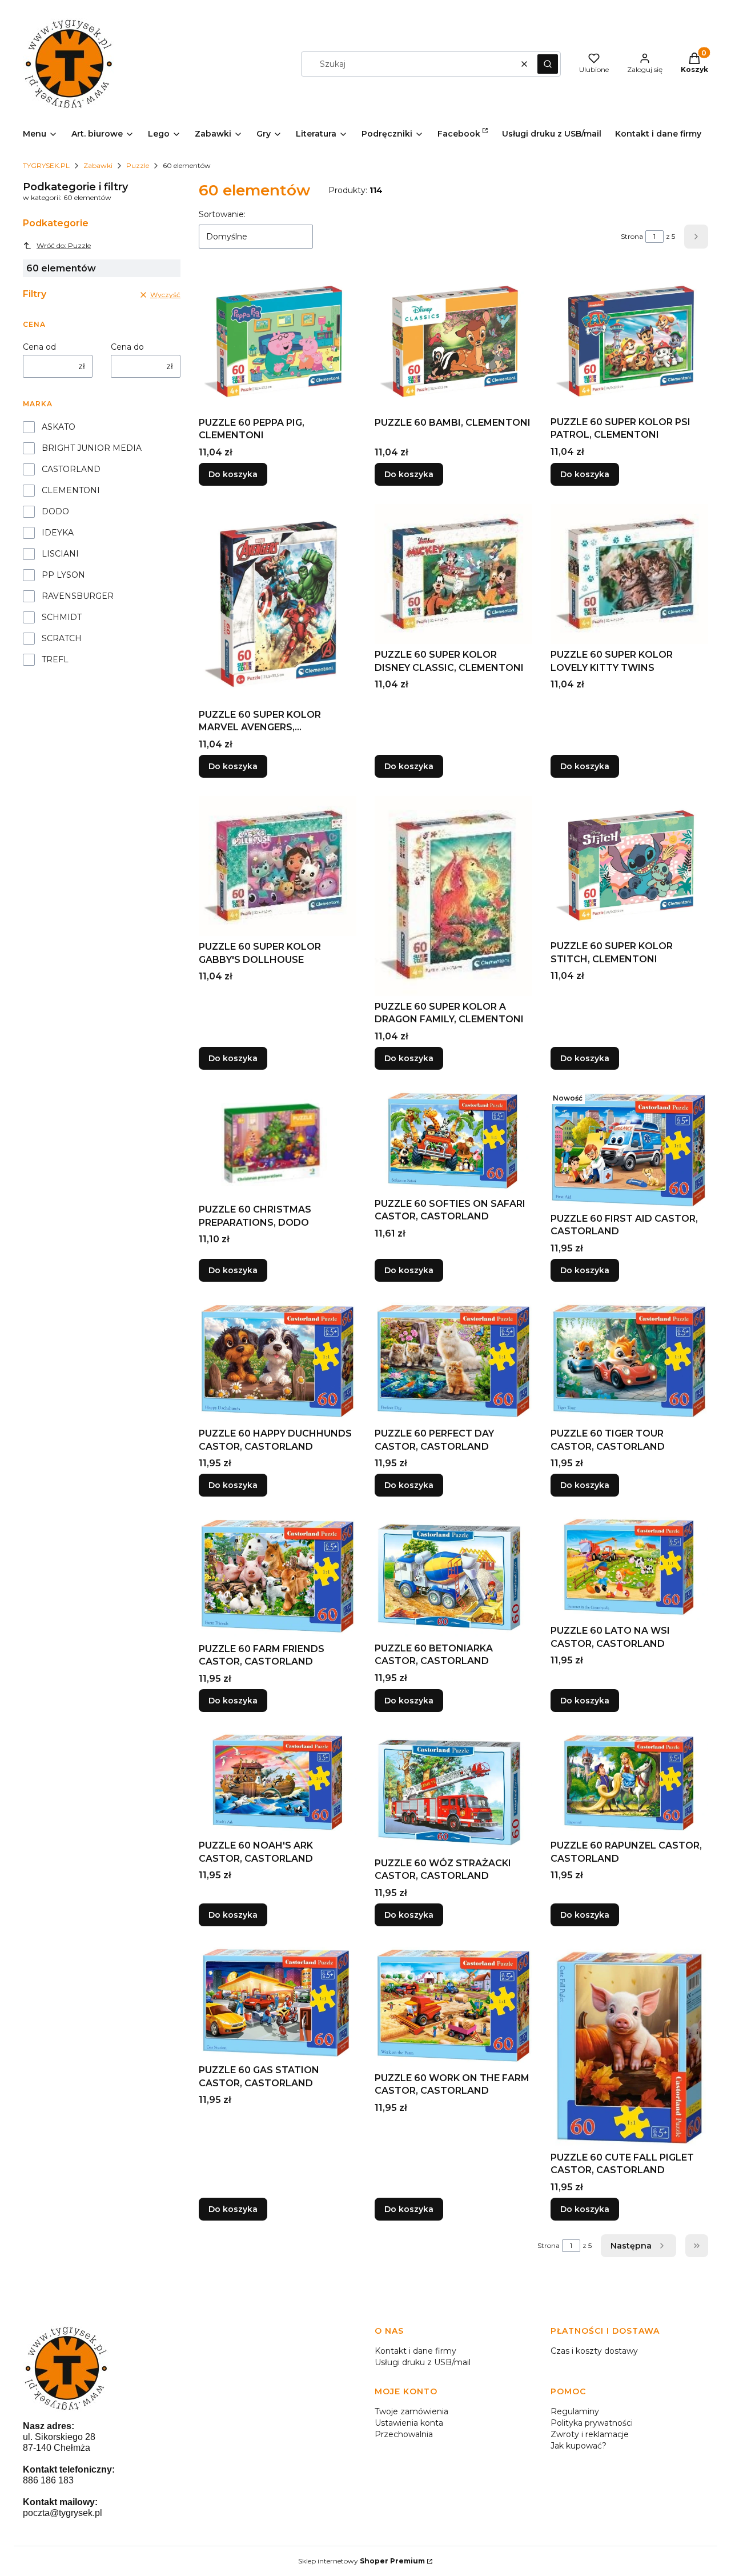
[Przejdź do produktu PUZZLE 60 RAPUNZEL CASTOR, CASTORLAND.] (629, 1783)
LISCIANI (60, 554)
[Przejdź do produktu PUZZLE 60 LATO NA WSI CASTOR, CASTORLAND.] (629, 1567)
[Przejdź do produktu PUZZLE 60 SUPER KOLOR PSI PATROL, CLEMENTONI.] (629, 341)
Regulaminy (575, 2411)
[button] (548, 64)
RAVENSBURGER (78, 596)
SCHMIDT (62, 617)
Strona (632, 236)
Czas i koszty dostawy (594, 2351)
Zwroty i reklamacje (590, 2434)
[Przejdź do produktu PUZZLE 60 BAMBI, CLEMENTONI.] (453, 341)
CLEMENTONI (71, 490)
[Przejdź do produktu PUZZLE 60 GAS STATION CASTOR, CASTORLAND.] (278, 2002)
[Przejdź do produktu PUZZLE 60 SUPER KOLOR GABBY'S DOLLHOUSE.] (278, 866)
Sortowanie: (222, 214)
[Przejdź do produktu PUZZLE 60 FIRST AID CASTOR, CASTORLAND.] (629, 1148)
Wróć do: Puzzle (64, 245)
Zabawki (98, 165)
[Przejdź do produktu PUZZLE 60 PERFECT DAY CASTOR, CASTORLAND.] (453, 1361)
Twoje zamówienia (411, 2411)
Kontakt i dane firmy (415, 2351)
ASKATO (59, 427)
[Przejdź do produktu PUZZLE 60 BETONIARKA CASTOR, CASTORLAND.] (453, 1576)
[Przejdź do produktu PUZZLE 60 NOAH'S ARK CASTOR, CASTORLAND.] (278, 1783)
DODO (55, 511)
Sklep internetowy (362, 2561)
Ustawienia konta (409, 2423)
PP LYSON (63, 575)
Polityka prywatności (592, 2423)
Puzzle (138, 165)
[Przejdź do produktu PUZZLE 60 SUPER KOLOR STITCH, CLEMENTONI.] (629, 866)
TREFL (55, 659)
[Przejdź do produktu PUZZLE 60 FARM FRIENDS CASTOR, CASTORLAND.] (278, 1576)
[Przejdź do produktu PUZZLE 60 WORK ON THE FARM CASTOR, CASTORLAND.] (453, 2006)
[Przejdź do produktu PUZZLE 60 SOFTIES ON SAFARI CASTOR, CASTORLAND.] (453, 1141)
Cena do (127, 347)
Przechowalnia (404, 2434)
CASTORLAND (71, 469)
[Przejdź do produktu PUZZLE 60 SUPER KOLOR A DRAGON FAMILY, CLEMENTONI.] (453, 896)
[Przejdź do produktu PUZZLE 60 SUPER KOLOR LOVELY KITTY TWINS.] (629, 574)
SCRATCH (62, 638)
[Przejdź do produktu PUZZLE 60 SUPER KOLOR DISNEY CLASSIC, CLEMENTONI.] (453, 574)
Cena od (39, 347)
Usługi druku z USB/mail (423, 2362)
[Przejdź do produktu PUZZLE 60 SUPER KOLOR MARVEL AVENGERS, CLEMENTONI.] (278, 604)
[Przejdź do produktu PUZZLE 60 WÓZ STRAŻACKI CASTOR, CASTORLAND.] (453, 1791)
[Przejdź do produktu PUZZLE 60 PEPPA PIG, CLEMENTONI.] (278, 341)
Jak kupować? (579, 2446)
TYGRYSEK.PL (46, 165)
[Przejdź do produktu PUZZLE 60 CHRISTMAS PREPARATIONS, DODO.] (278, 1143)
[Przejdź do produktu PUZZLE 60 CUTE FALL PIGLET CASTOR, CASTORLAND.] (629, 2046)
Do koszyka (233, 474)
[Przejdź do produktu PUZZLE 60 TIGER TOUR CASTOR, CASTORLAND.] (629, 1361)
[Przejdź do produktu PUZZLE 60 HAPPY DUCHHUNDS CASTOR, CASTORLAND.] (278, 1361)
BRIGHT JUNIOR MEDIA (92, 448)
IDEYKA (58, 533)
